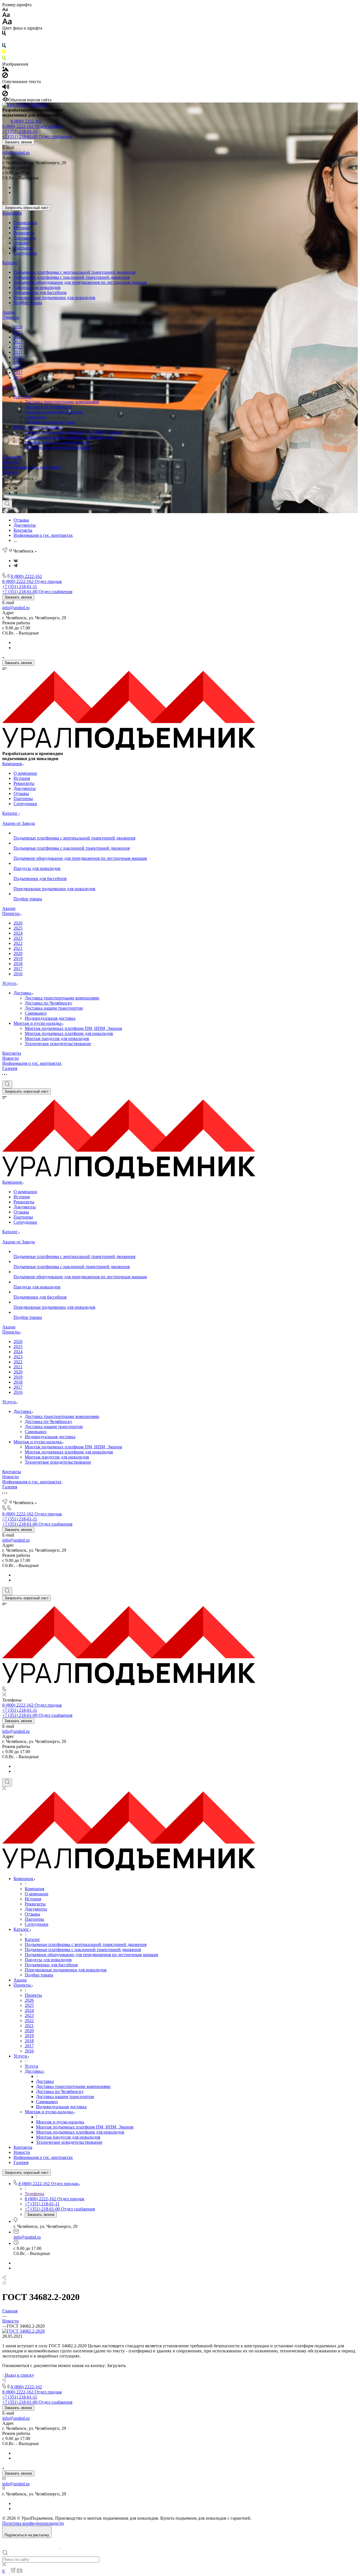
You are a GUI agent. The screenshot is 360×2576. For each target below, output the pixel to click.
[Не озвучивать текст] (5, 95)
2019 (18, 362)
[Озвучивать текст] (6, 88)
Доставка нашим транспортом (54, 412)
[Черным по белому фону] (4, 34)
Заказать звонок (18, 142)
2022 (18, 347)
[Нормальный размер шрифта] (6, 16)
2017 (18, 372)
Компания (12, 213)
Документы (25, 238)
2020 (18, 357)
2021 (18, 352)
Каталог (10, 263)
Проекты (11, 317)
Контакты (12, 457)
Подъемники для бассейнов (40, 292)
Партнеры (23, 248)
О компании (25, 223)
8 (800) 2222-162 (26, 121)
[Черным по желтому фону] (4, 53)
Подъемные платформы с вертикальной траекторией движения (74, 272)
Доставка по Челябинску (49, 407)
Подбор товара (28, 303)
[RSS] (4, 2283)
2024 (18, 337)
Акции (9, 312)
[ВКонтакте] (16, 488)
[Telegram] (15, 493)
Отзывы (21, 243)
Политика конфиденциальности (33, 2523)
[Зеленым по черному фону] (4, 59)
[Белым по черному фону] (4, 40)
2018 (18, 367)
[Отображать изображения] (5, 70)
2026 (18, 327)
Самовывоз (36, 417)
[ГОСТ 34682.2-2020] (23, 2331)
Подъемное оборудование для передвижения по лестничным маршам (80, 282)
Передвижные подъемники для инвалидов (54, 298)
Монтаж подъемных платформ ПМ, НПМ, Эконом (73, 432)
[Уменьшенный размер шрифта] (5, 10)
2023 (18, 342)
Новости (11, 462)
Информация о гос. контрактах (32, 467)
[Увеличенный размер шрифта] (7, 23)
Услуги (9, 387)
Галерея (10, 472)
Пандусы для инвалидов (37, 287)
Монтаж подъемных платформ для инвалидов (69, 437)
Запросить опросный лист (27, 208)
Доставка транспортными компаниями (62, 402)
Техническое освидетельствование (58, 447)
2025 (18, 332)
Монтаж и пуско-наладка (38, 427)
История (22, 228)
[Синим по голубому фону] (4, 47)
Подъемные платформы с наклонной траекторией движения (72, 277)
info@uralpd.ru (16, 152)
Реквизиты (24, 233)
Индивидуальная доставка (50, 422)
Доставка (23, 397)
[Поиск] (7, 504)
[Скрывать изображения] (5, 76)
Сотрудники (25, 253)
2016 (18, 378)
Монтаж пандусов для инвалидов (57, 442)
